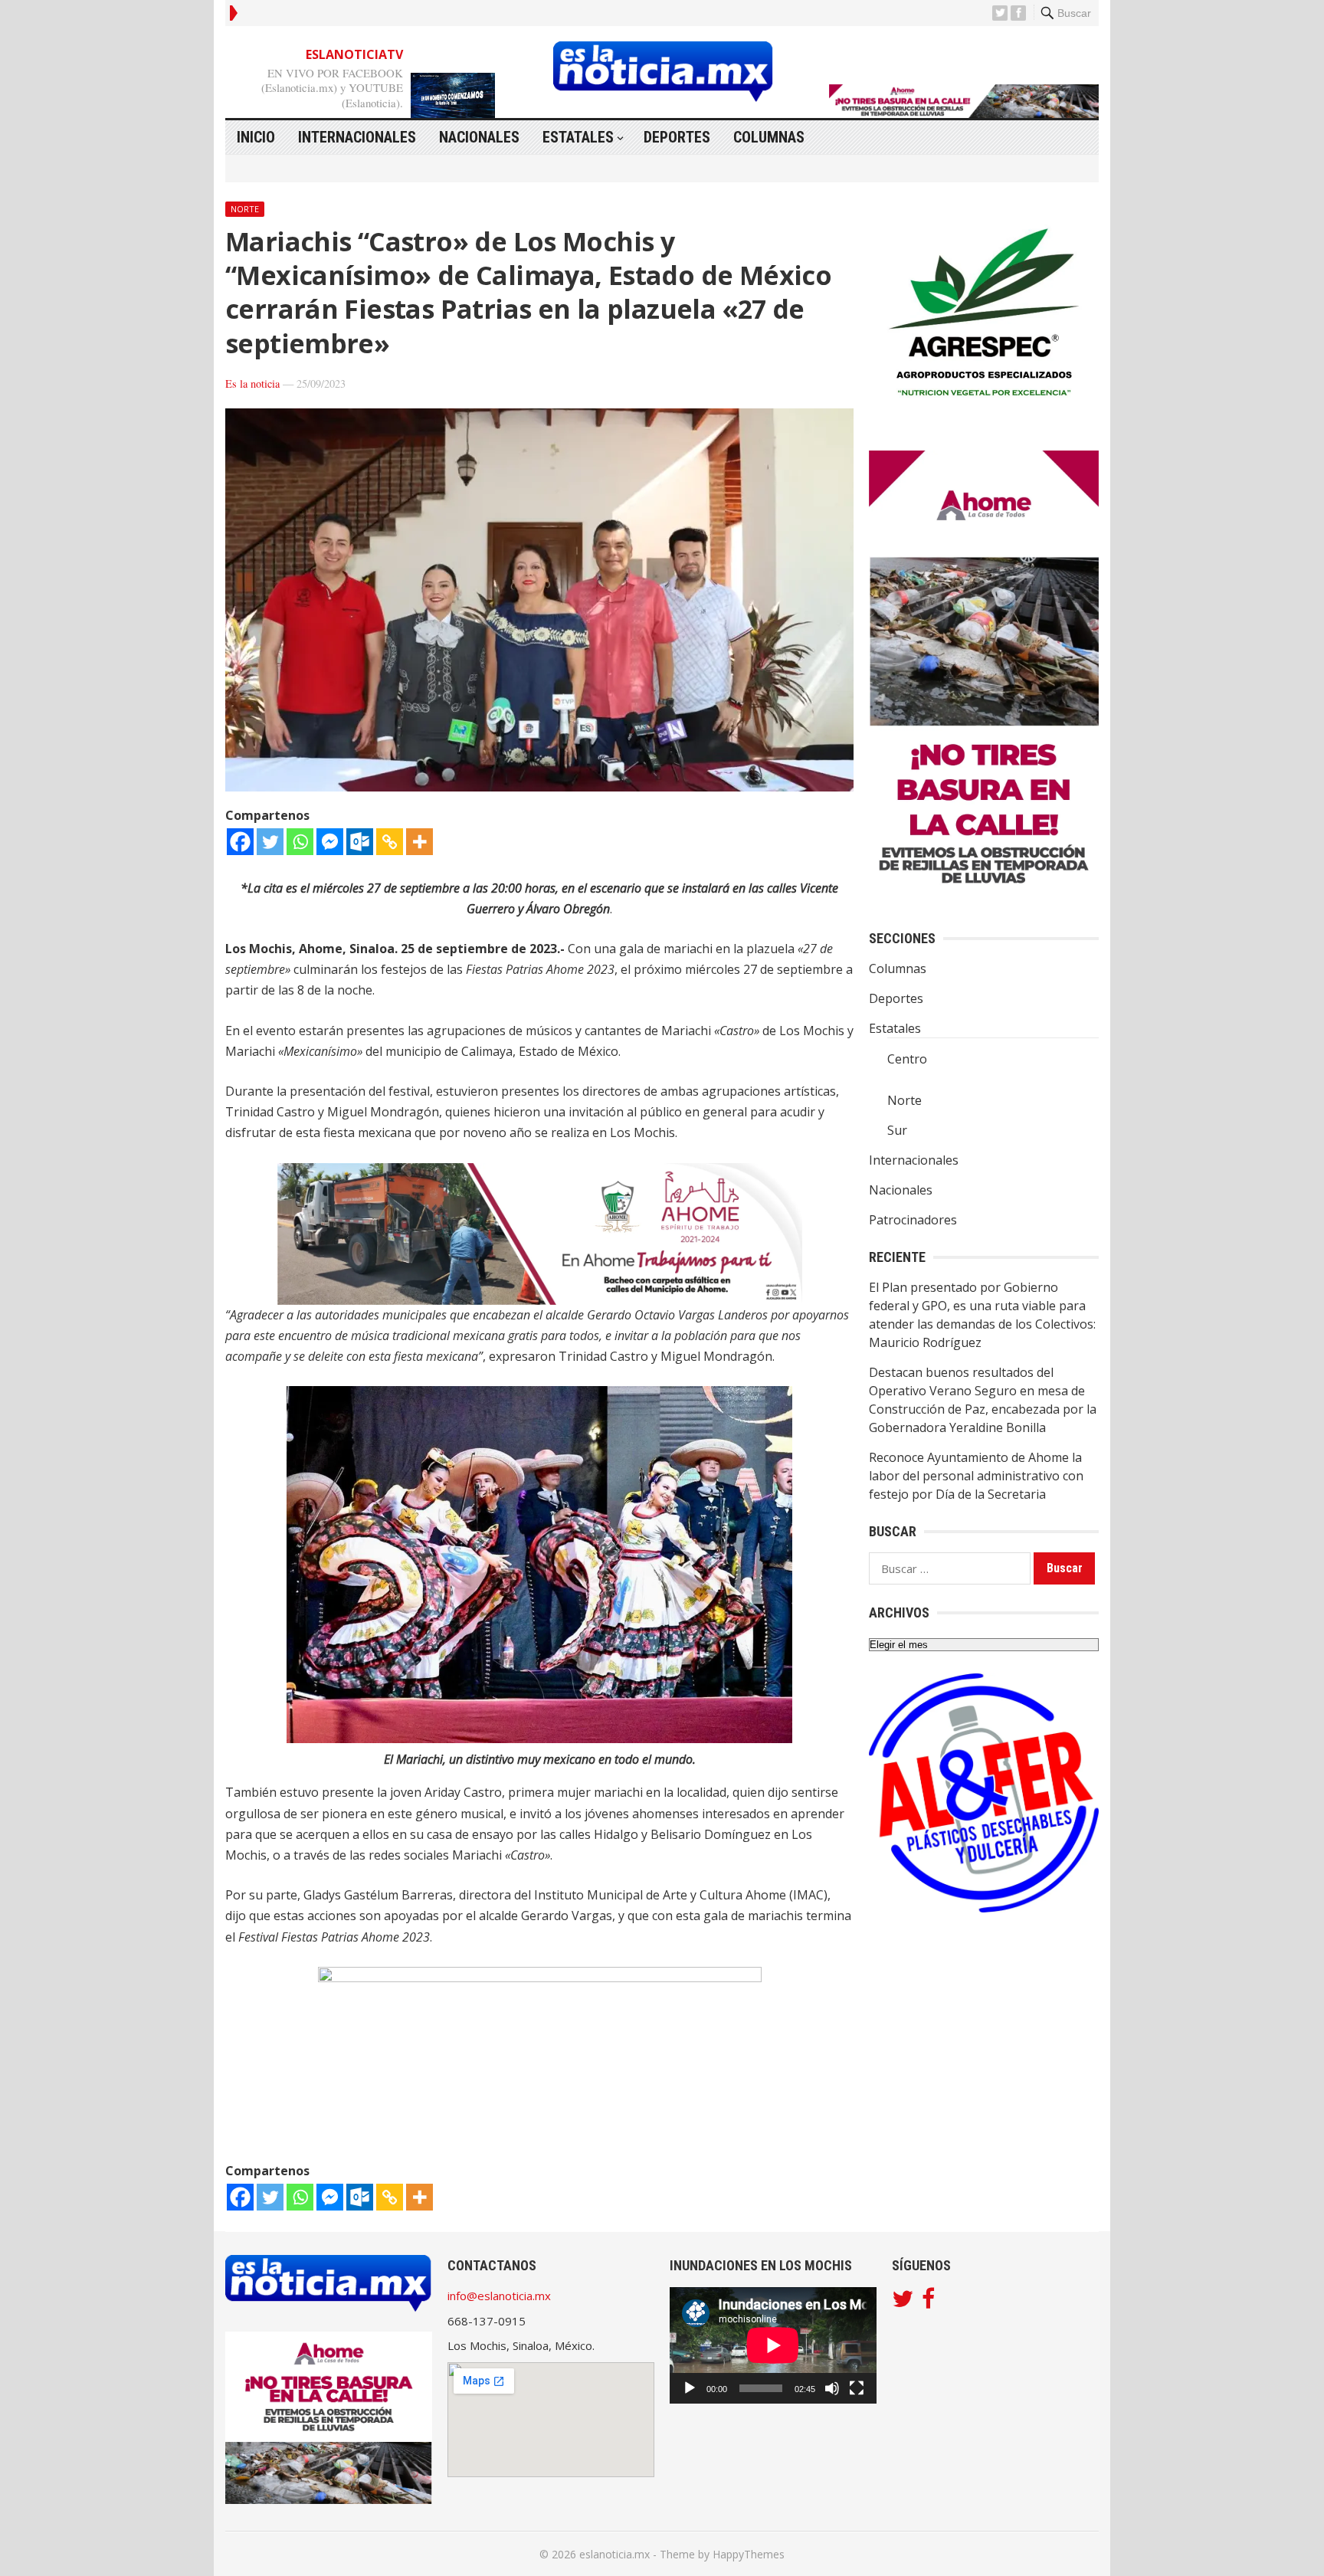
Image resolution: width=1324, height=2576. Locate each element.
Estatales (578, 137)
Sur (897, 1130)
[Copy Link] (390, 842)
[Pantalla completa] (857, 2388)
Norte (245, 209)
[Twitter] (270, 842)
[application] (773, 2345)
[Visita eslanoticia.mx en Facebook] (928, 2302)
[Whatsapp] (300, 842)
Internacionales (357, 137)
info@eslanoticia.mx (499, 2296)
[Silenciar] (832, 2388)
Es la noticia (252, 383)
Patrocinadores (913, 1220)
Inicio (256, 137)
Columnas (769, 137)
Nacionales (479, 137)
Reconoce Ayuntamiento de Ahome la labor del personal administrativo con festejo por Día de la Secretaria (976, 1476)
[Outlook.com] (360, 842)
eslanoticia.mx (614, 2554)
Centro (907, 1059)
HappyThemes (749, 2554)
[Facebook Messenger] (330, 842)
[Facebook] (240, 842)
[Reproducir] (690, 2388)
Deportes (677, 137)
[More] (419, 842)
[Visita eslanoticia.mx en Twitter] (903, 2302)
